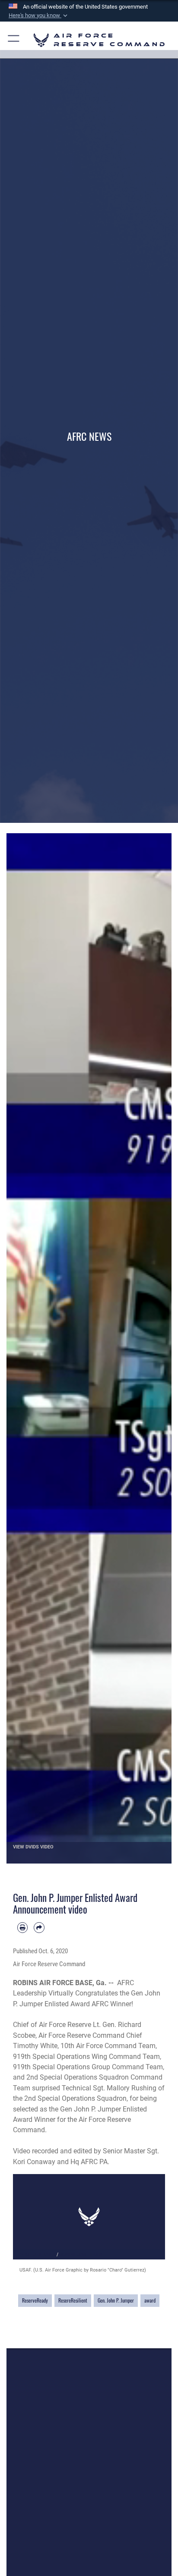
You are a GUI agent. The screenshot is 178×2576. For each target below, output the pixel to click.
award (150, 2300)
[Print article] (22, 1927)
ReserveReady (35, 2300)
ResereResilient (73, 2300)
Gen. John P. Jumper (116, 2300)
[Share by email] (39, 1927)
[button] (39, 16)
